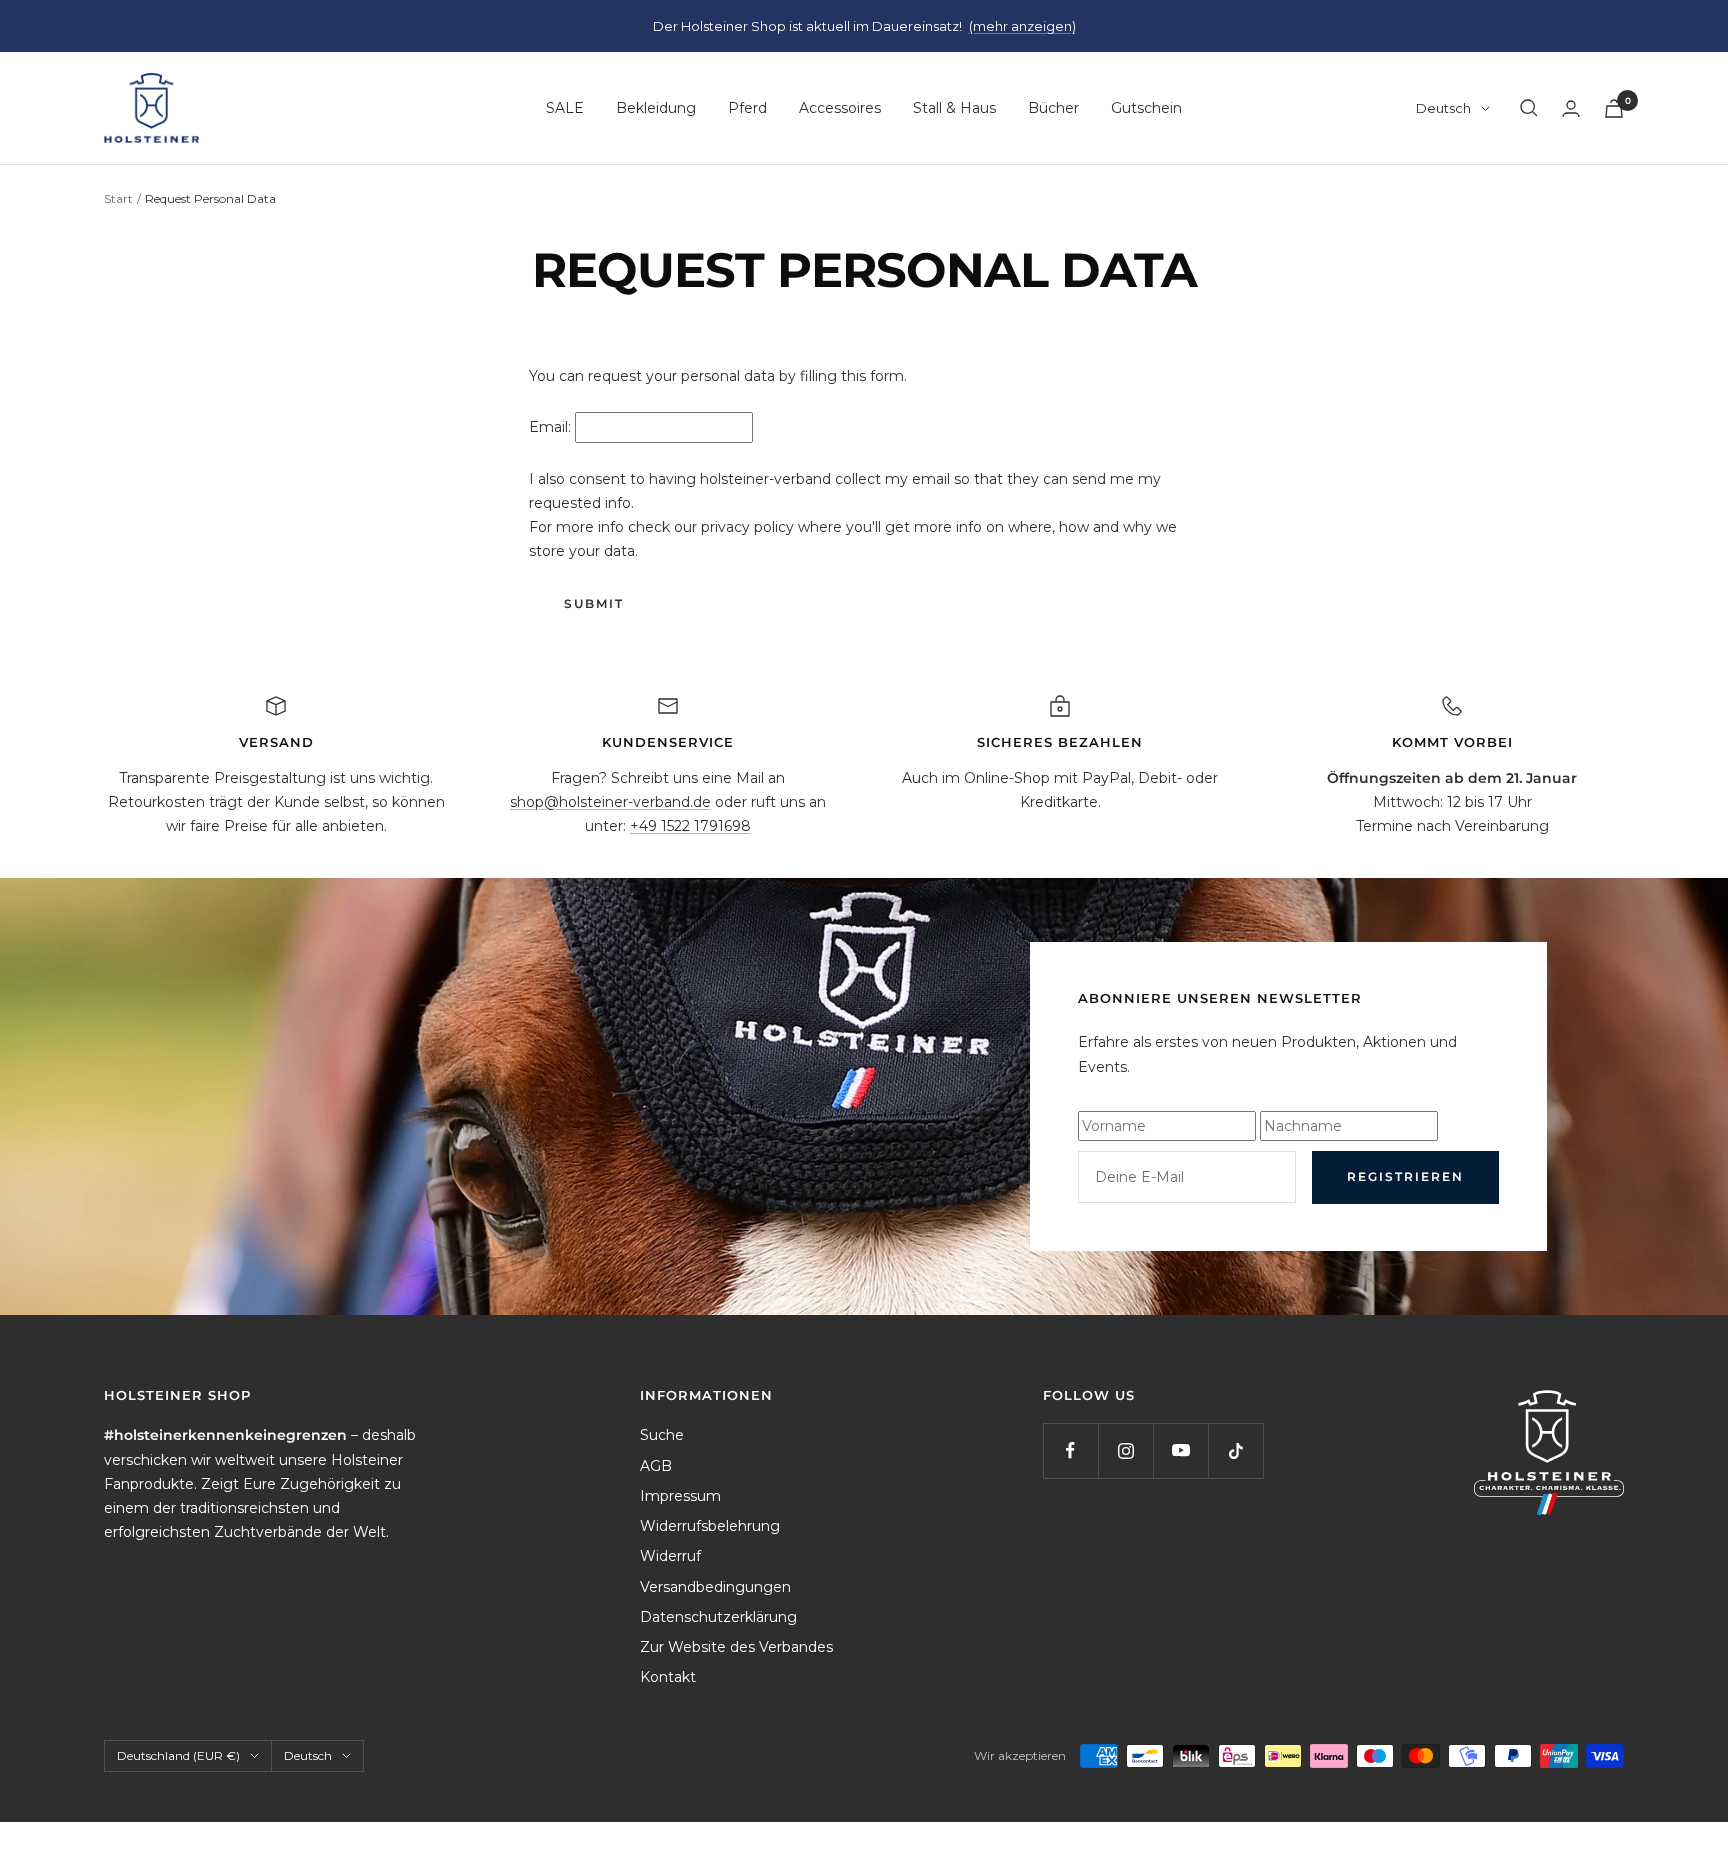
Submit (594, 603)
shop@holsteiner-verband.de (610, 802)
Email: (550, 427)
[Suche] (1529, 108)
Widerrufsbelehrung (710, 1526)
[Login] (1571, 108)
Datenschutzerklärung (718, 1617)
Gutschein (1146, 108)
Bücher (1053, 108)
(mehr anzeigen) (1022, 26)
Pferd (747, 108)
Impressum (680, 1496)
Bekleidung (656, 108)
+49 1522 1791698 (690, 826)
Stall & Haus (954, 108)
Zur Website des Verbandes (736, 1647)
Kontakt (668, 1677)
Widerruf (670, 1556)
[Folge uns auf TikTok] (1235, 1450)
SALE (565, 108)
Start (118, 198)
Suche (662, 1435)
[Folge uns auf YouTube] (1180, 1450)
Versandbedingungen (715, 1587)
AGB (656, 1466)
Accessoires (840, 108)
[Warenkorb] (1614, 108)
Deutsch (1443, 108)
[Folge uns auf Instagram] (1125, 1450)
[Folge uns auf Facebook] (1070, 1450)
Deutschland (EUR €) (178, 1755)
